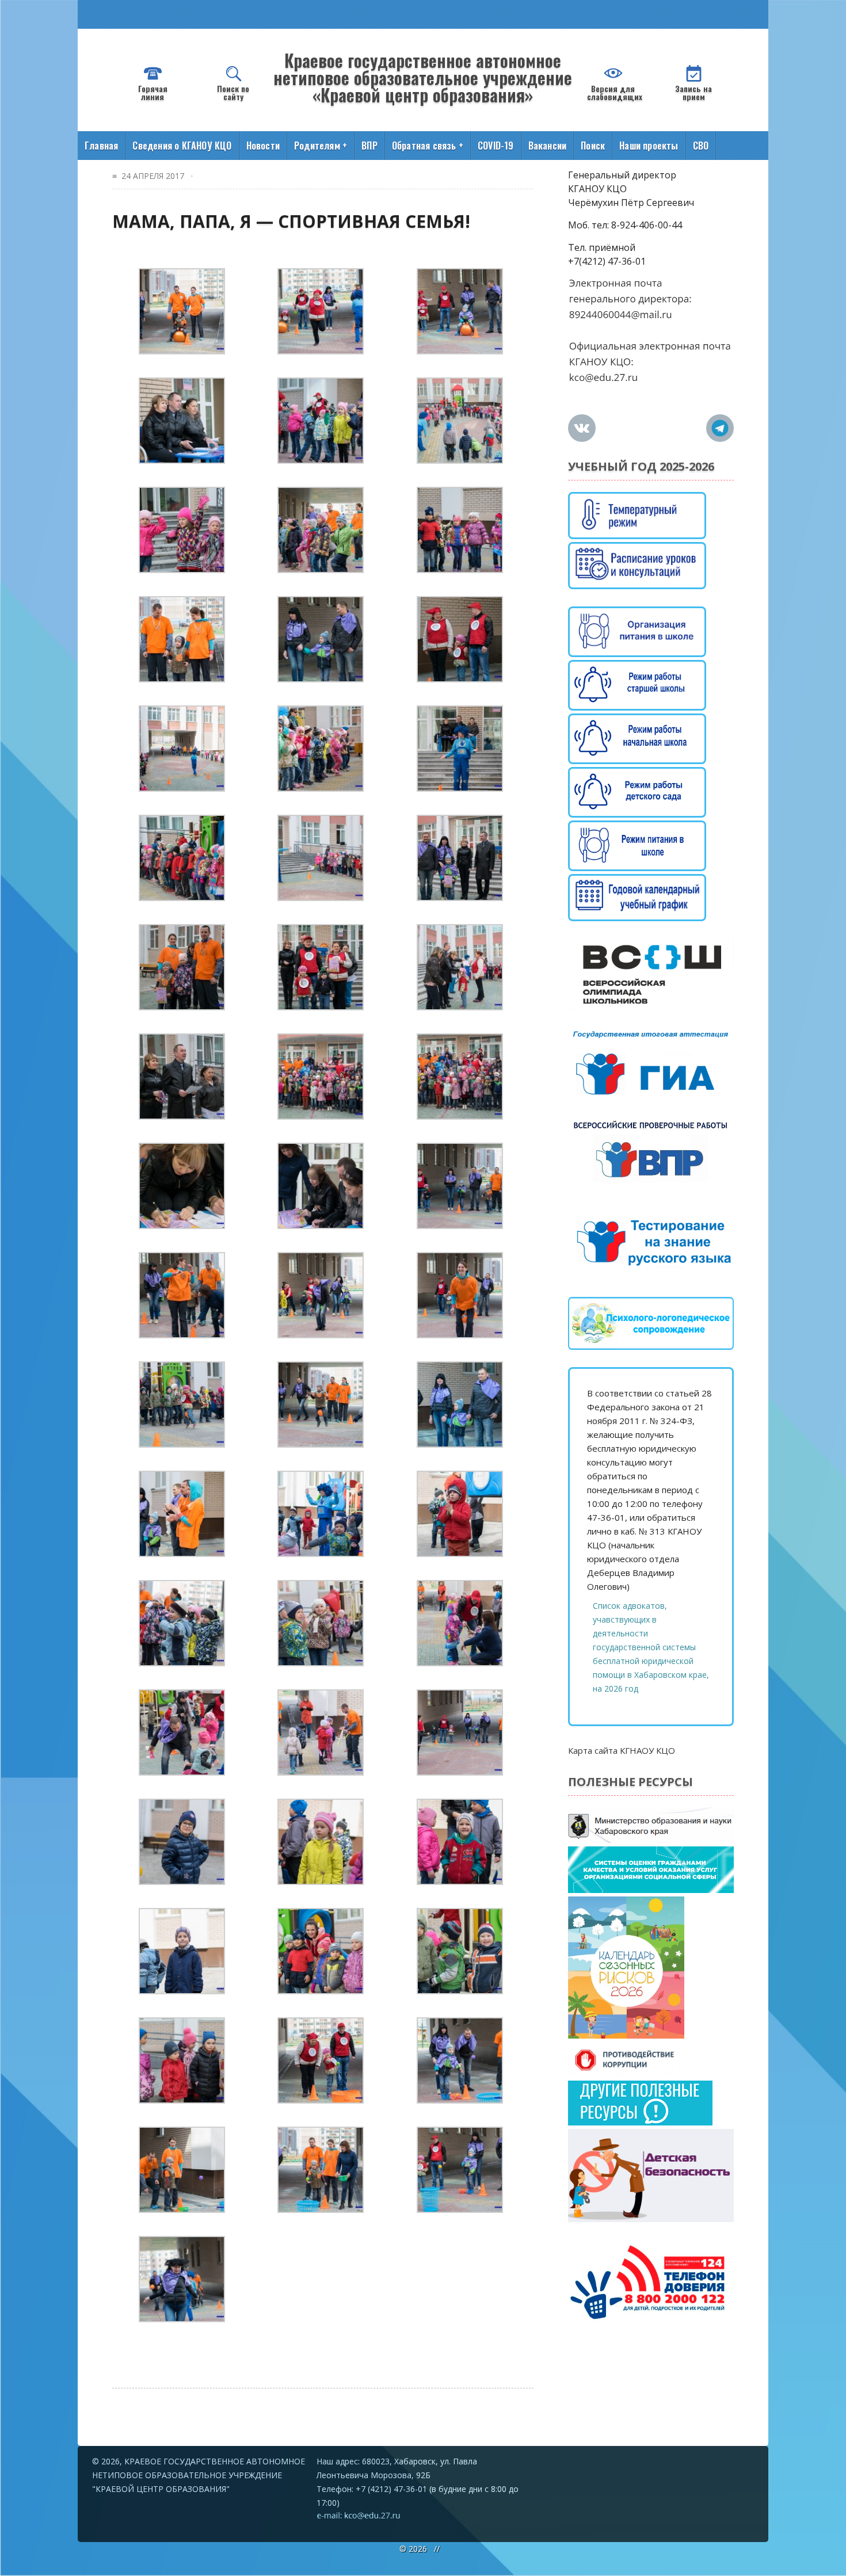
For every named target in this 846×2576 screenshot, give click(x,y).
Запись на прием (693, 92)
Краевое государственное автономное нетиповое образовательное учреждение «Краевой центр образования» (423, 77)
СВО (701, 146)
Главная (101, 146)
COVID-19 (496, 146)
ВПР (369, 146)
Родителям (321, 146)
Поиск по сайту (233, 92)
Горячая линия (153, 92)
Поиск (593, 146)
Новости (263, 146)
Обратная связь (428, 146)
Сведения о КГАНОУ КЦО (182, 146)
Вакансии (548, 146)
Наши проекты (649, 146)
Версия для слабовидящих (615, 92)
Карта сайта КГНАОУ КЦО (622, 1750)
